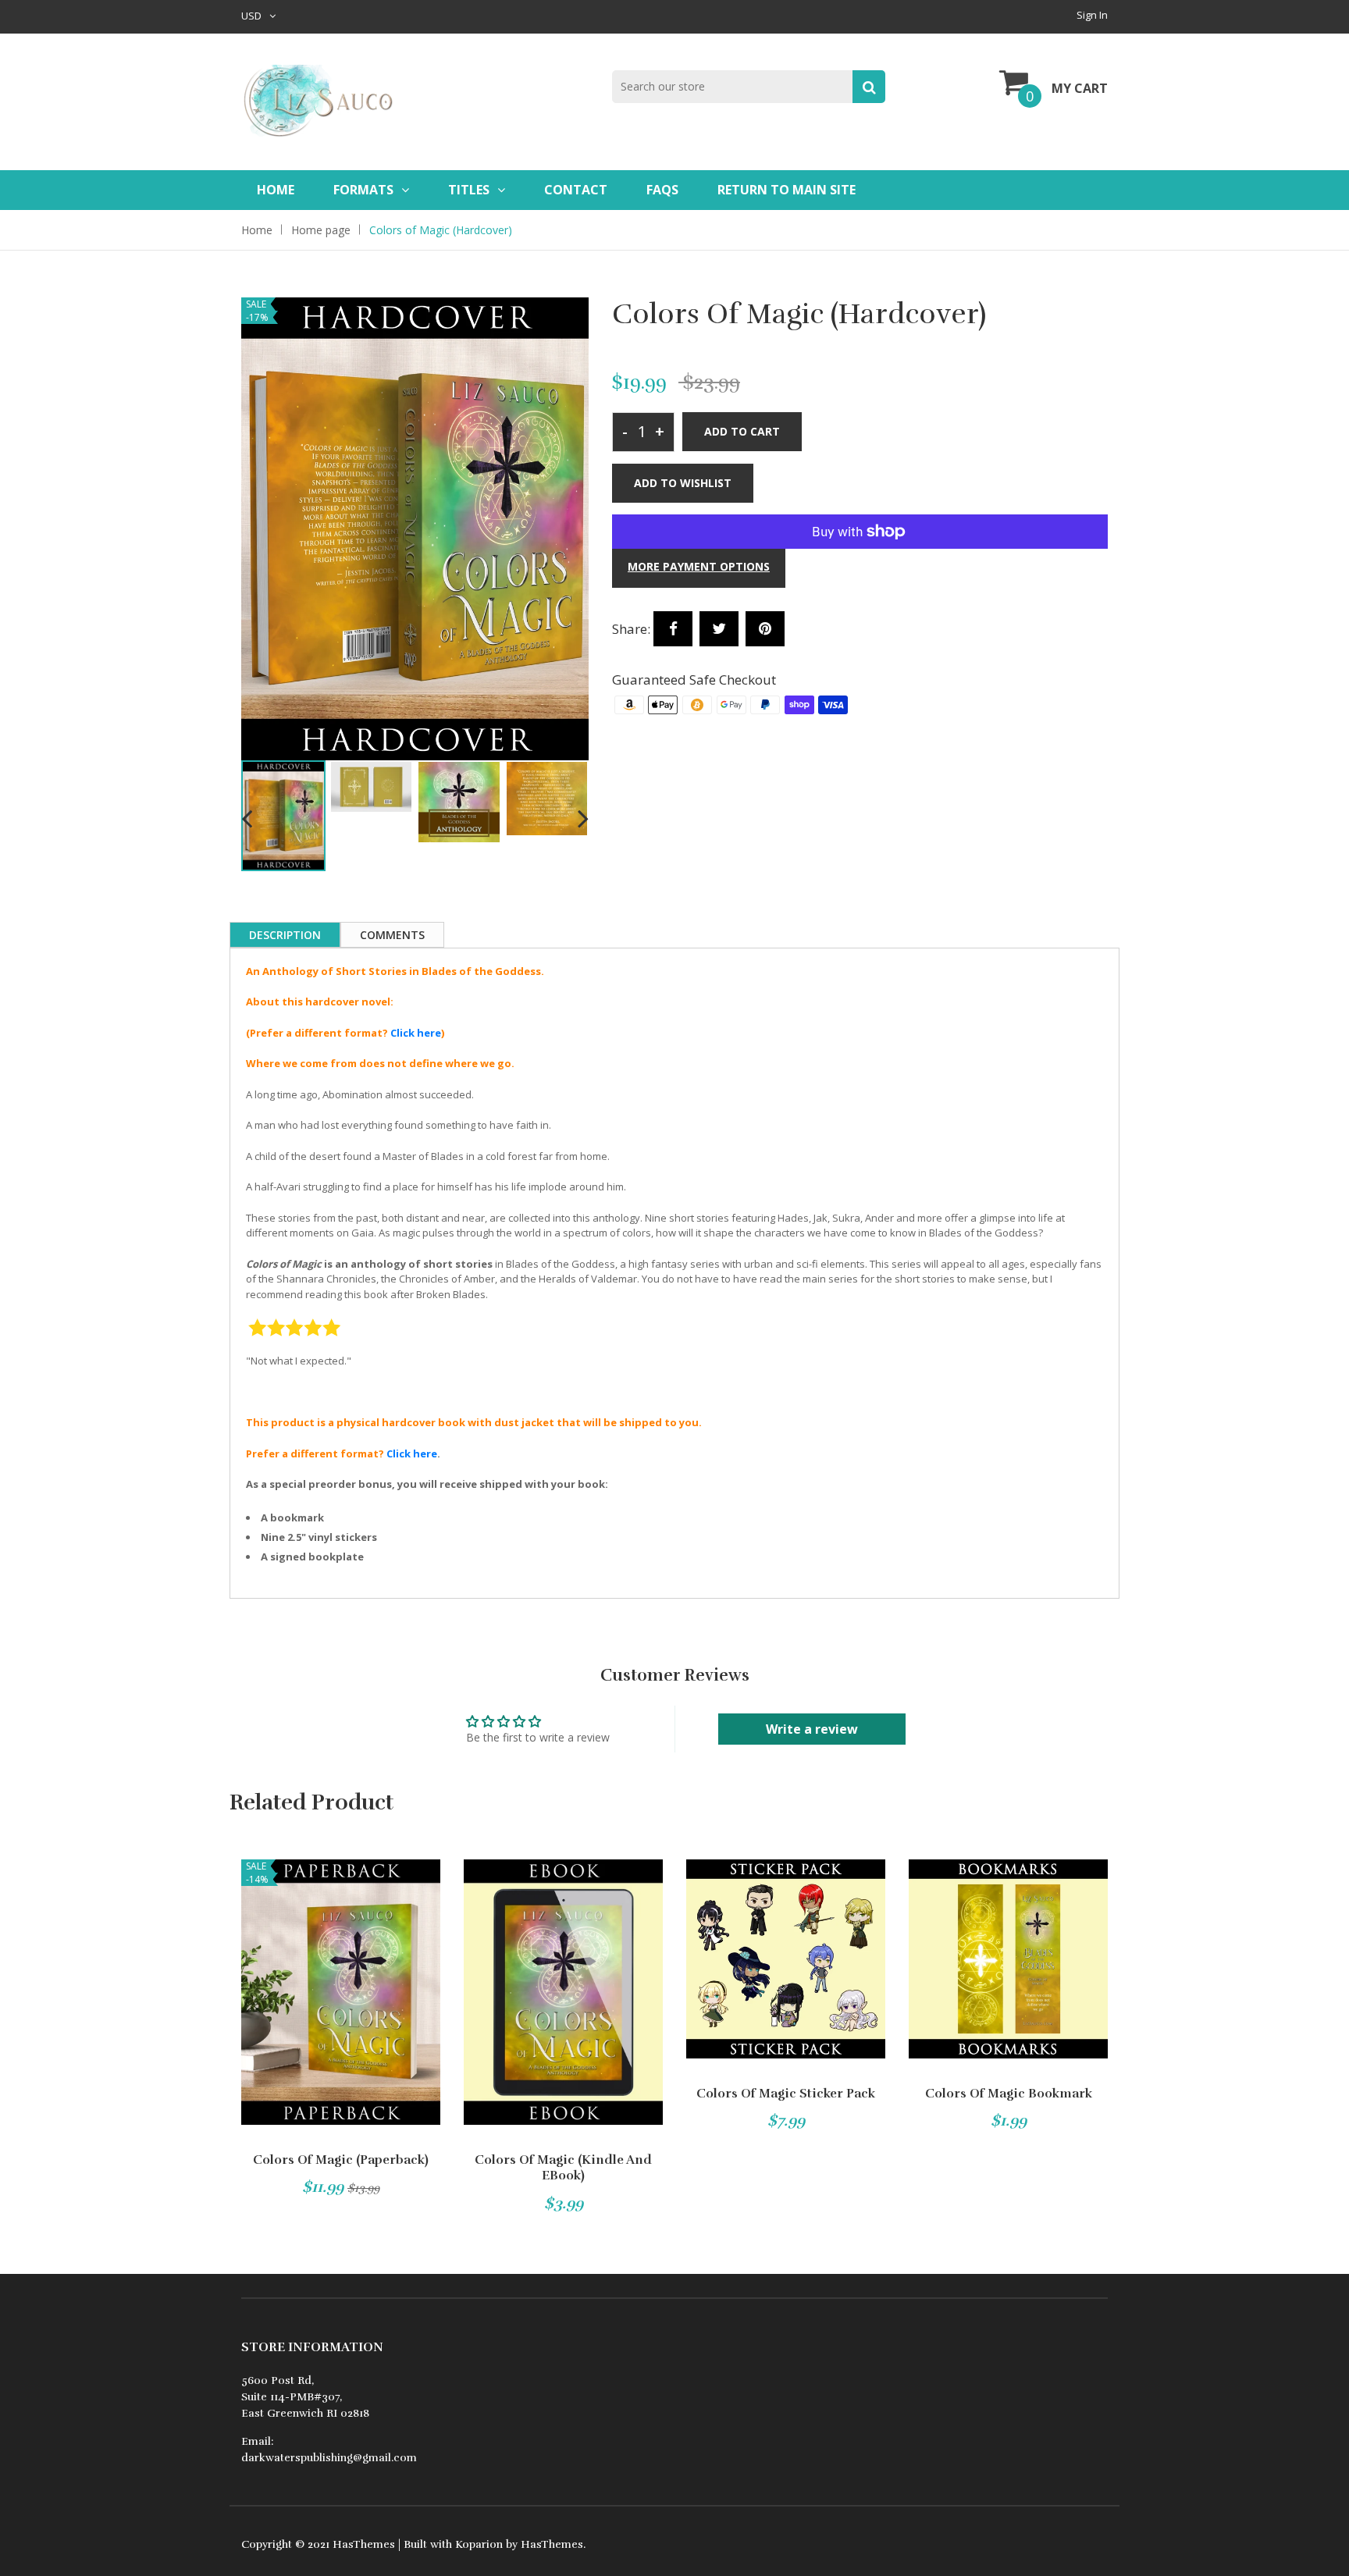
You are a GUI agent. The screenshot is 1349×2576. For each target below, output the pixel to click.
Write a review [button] (812, 1729)
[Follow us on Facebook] (673, 629)
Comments (392, 935)
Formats (363, 190)
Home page (321, 230)
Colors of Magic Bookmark (1009, 2094)
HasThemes (364, 2544)
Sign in (1092, 15)
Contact (576, 190)
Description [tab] (285, 935)
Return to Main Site (787, 190)
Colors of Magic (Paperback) (341, 2160)
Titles (469, 190)
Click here (416, 1033)
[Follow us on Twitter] (719, 629)
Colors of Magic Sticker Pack (786, 2094)
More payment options (699, 566)
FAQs (662, 190)
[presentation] (247, 817)
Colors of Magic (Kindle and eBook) (563, 2168)
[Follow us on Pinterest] (765, 629)
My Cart (1080, 88)
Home (276, 190)
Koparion (479, 2544)
